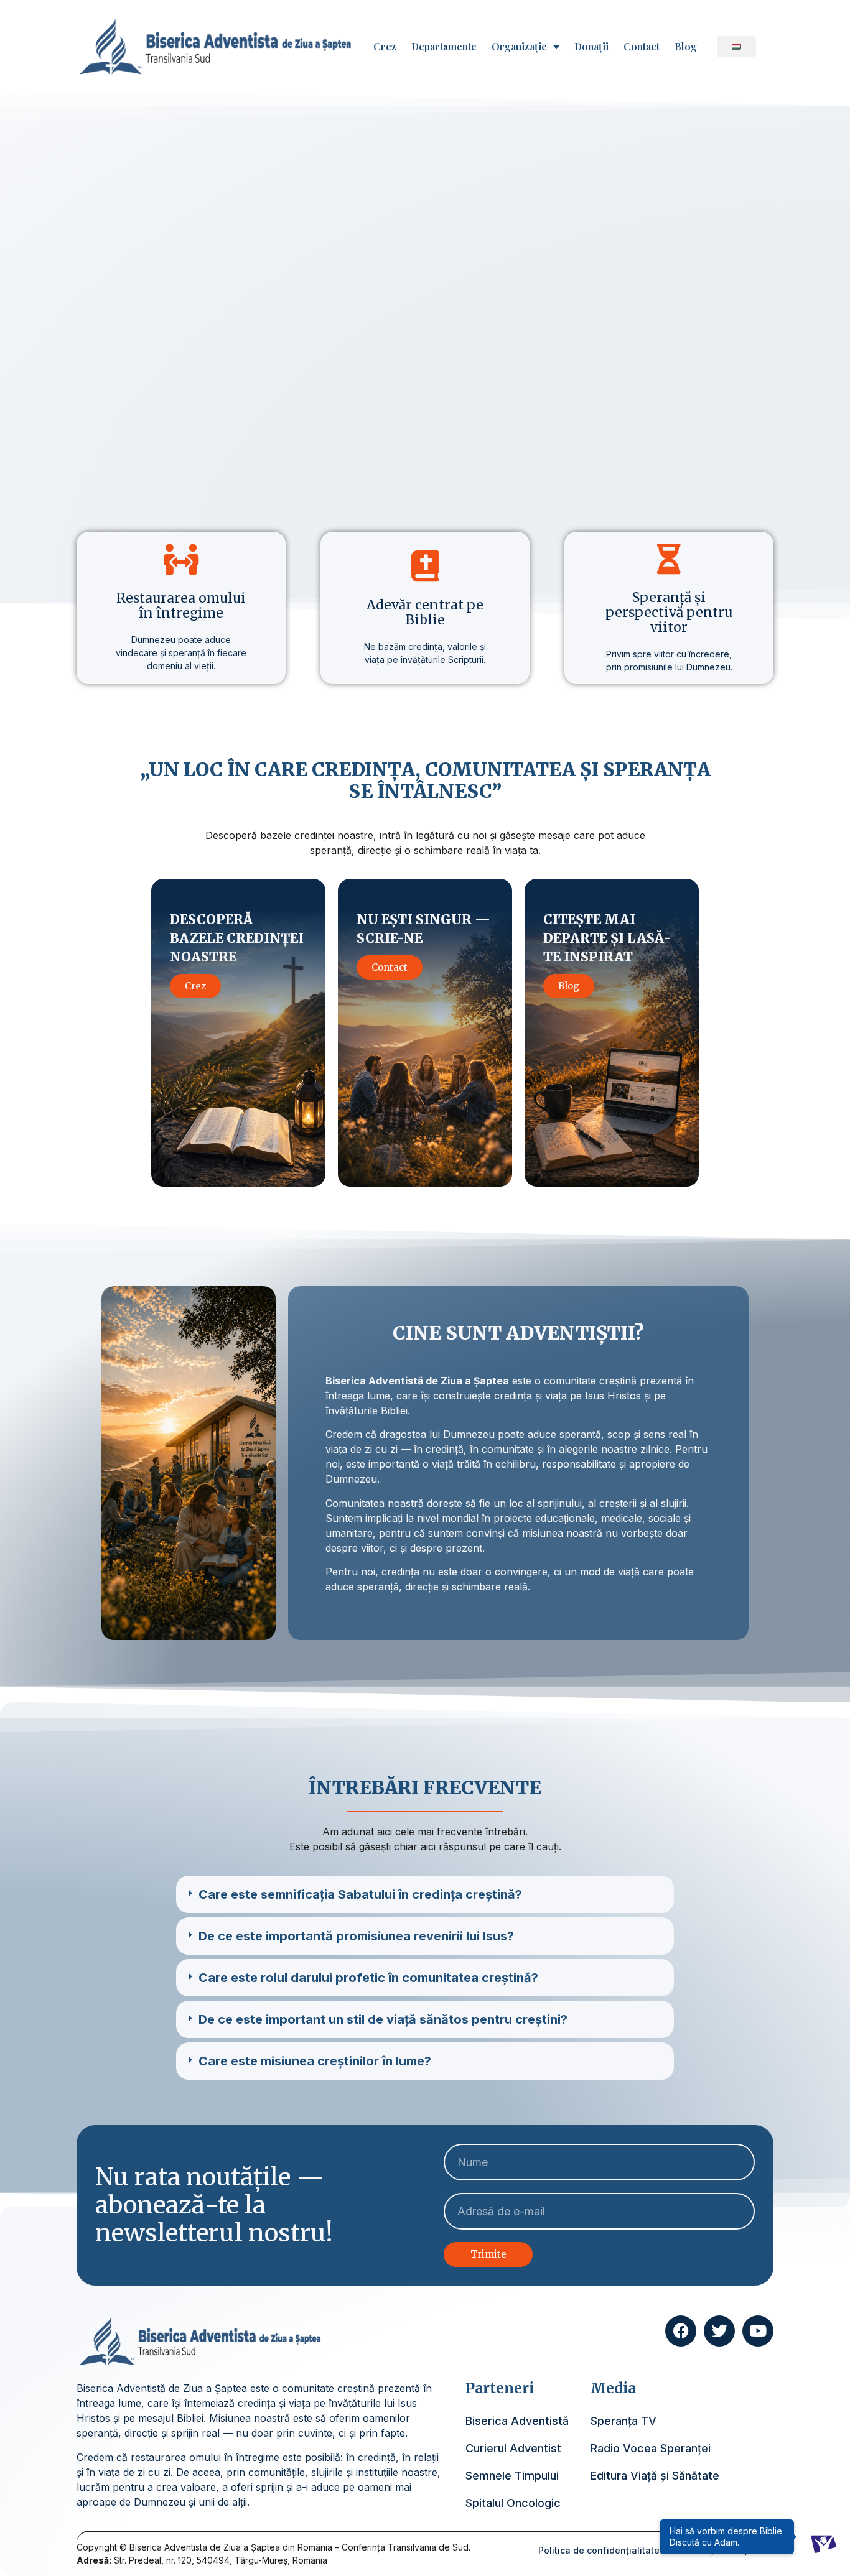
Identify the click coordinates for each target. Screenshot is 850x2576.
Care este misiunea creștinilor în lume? (315, 2061)
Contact (642, 47)
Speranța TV (623, 2421)
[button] (425, 1894)
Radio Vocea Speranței (651, 2448)
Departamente (444, 47)
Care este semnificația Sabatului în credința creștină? (360, 1894)
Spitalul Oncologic (513, 2503)
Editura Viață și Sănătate (655, 2476)
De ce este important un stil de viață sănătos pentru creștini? (383, 2019)
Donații (591, 47)
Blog (686, 47)
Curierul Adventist (513, 2448)
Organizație (519, 47)
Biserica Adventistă (517, 2421)
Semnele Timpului (512, 2476)
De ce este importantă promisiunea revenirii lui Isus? (356, 1936)
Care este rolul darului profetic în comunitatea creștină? (368, 1978)
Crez (385, 47)
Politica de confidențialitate (599, 2550)
